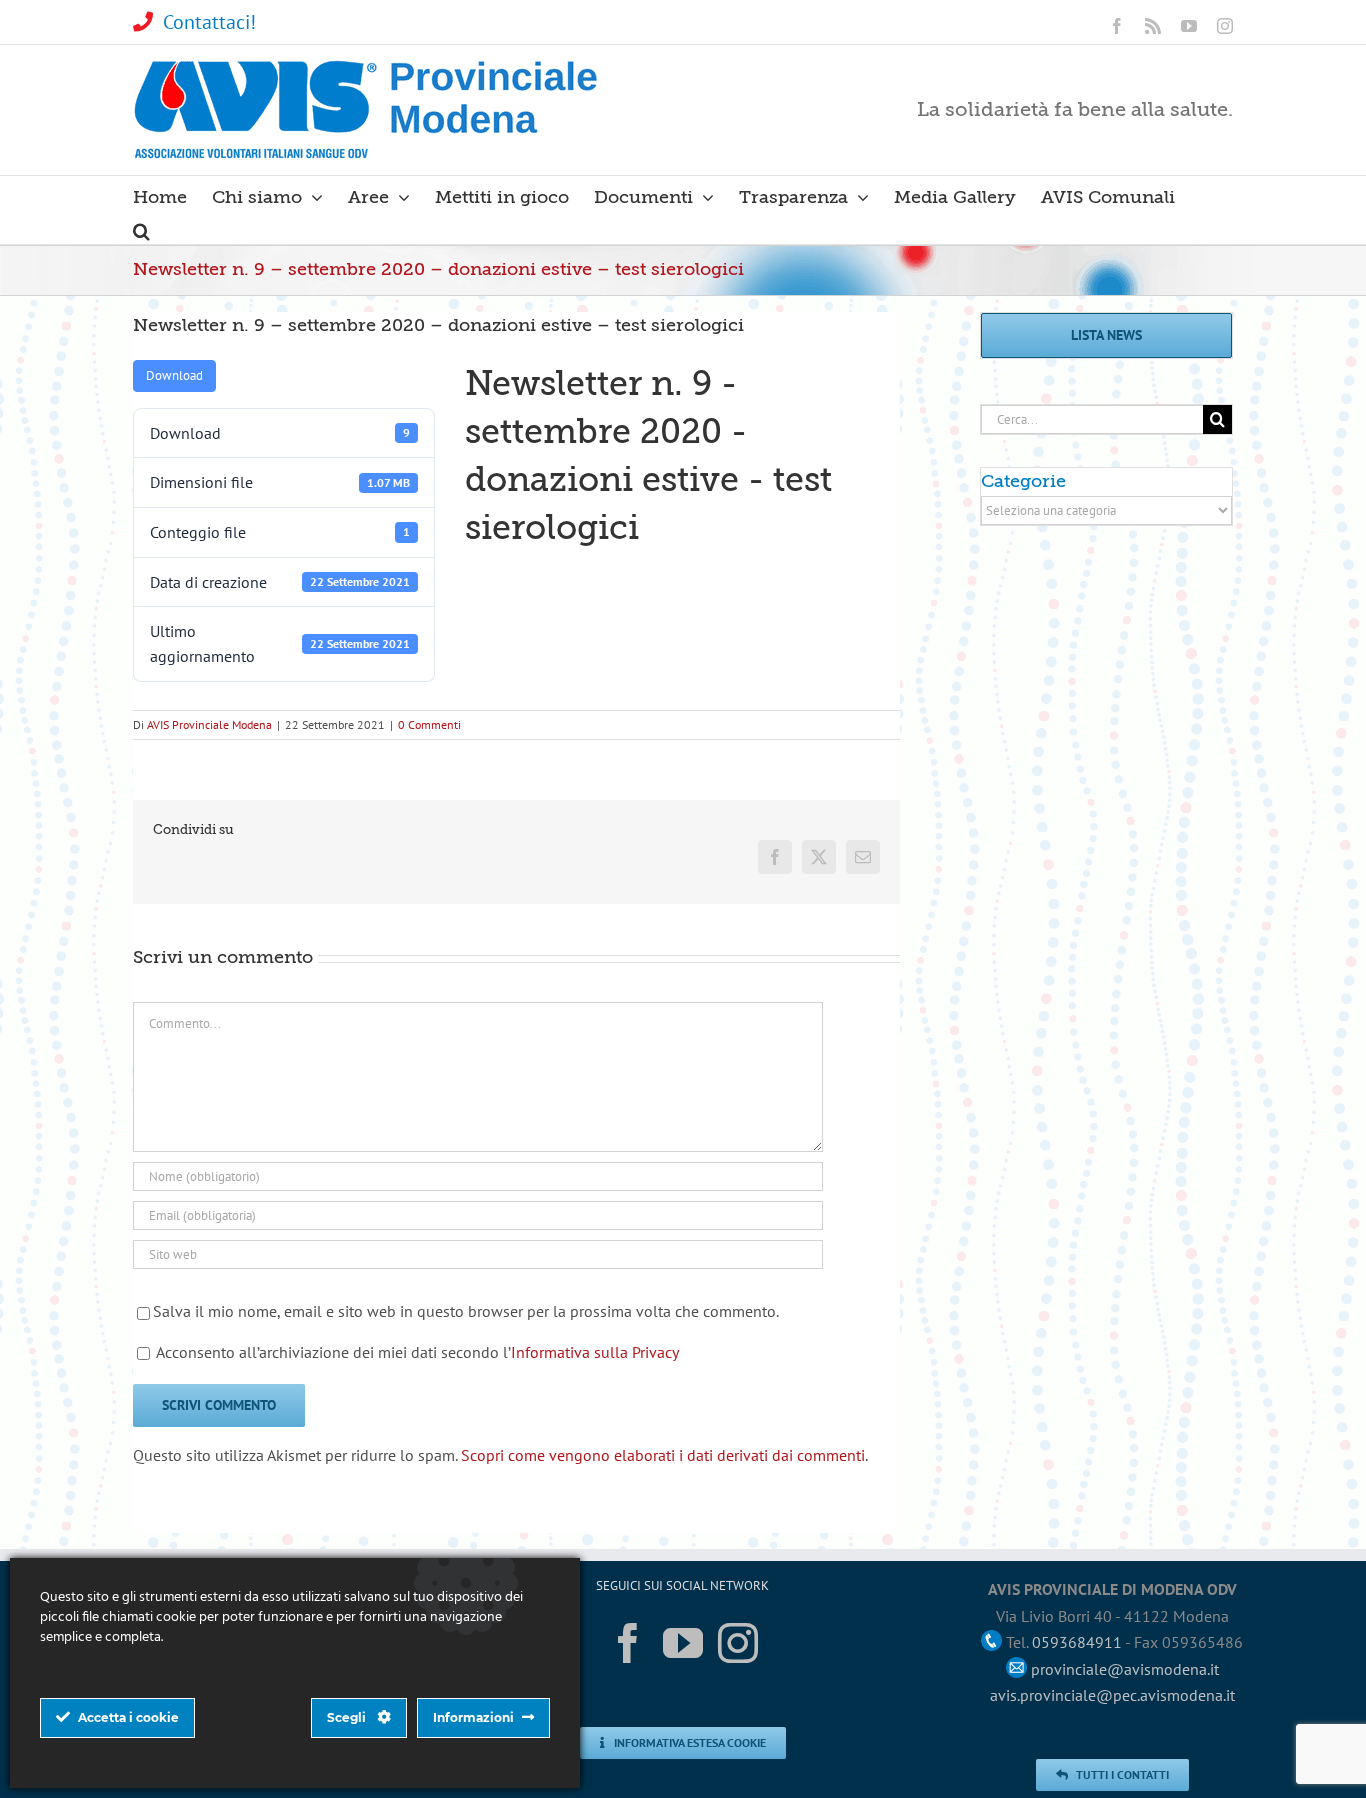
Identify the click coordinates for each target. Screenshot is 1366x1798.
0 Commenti (429, 724)
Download (174, 375)
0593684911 (1077, 1642)
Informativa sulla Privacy (595, 1352)
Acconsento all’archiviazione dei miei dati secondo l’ (417, 1352)
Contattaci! (209, 22)
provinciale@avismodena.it (1125, 1669)
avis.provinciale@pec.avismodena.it (1112, 1695)
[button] (141, 227)
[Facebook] (628, 1643)
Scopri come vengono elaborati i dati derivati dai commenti (663, 1455)
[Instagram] (738, 1643)
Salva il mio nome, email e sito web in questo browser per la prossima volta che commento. (466, 1311)
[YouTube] (683, 1643)
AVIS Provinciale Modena (209, 724)
